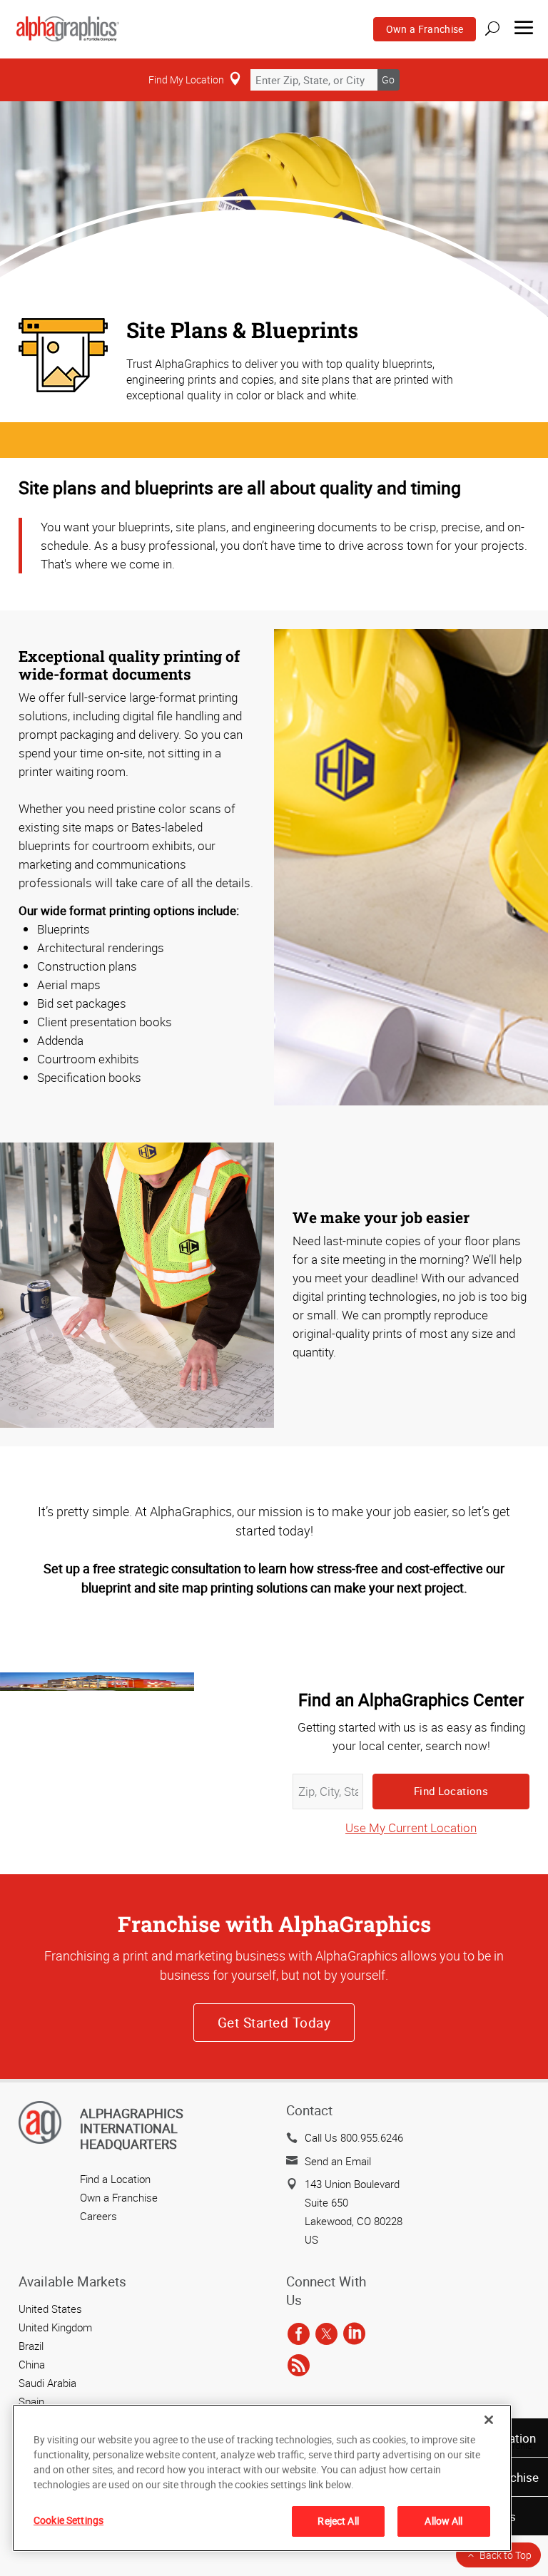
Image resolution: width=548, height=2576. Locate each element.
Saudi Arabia (47, 2383)
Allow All (443, 2521)
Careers (98, 2216)
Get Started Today (274, 2023)
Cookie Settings (68, 2520)
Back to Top (506, 2555)
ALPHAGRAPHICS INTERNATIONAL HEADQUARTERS (132, 2128)
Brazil (31, 2346)
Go (388, 80)
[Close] (489, 2420)
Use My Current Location (411, 1828)
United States (50, 2309)
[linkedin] (354, 2334)
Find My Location (186, 80)
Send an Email (338, 2161)
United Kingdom (55, 2327)
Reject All (338, 2521)
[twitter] (326, 2334)
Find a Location (115, 2179)
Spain (31, 2401)
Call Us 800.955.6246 (354, 2137)
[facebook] (299, 2334)
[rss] (299, 2366)
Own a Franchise (425, 29)
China (32, 2364)
